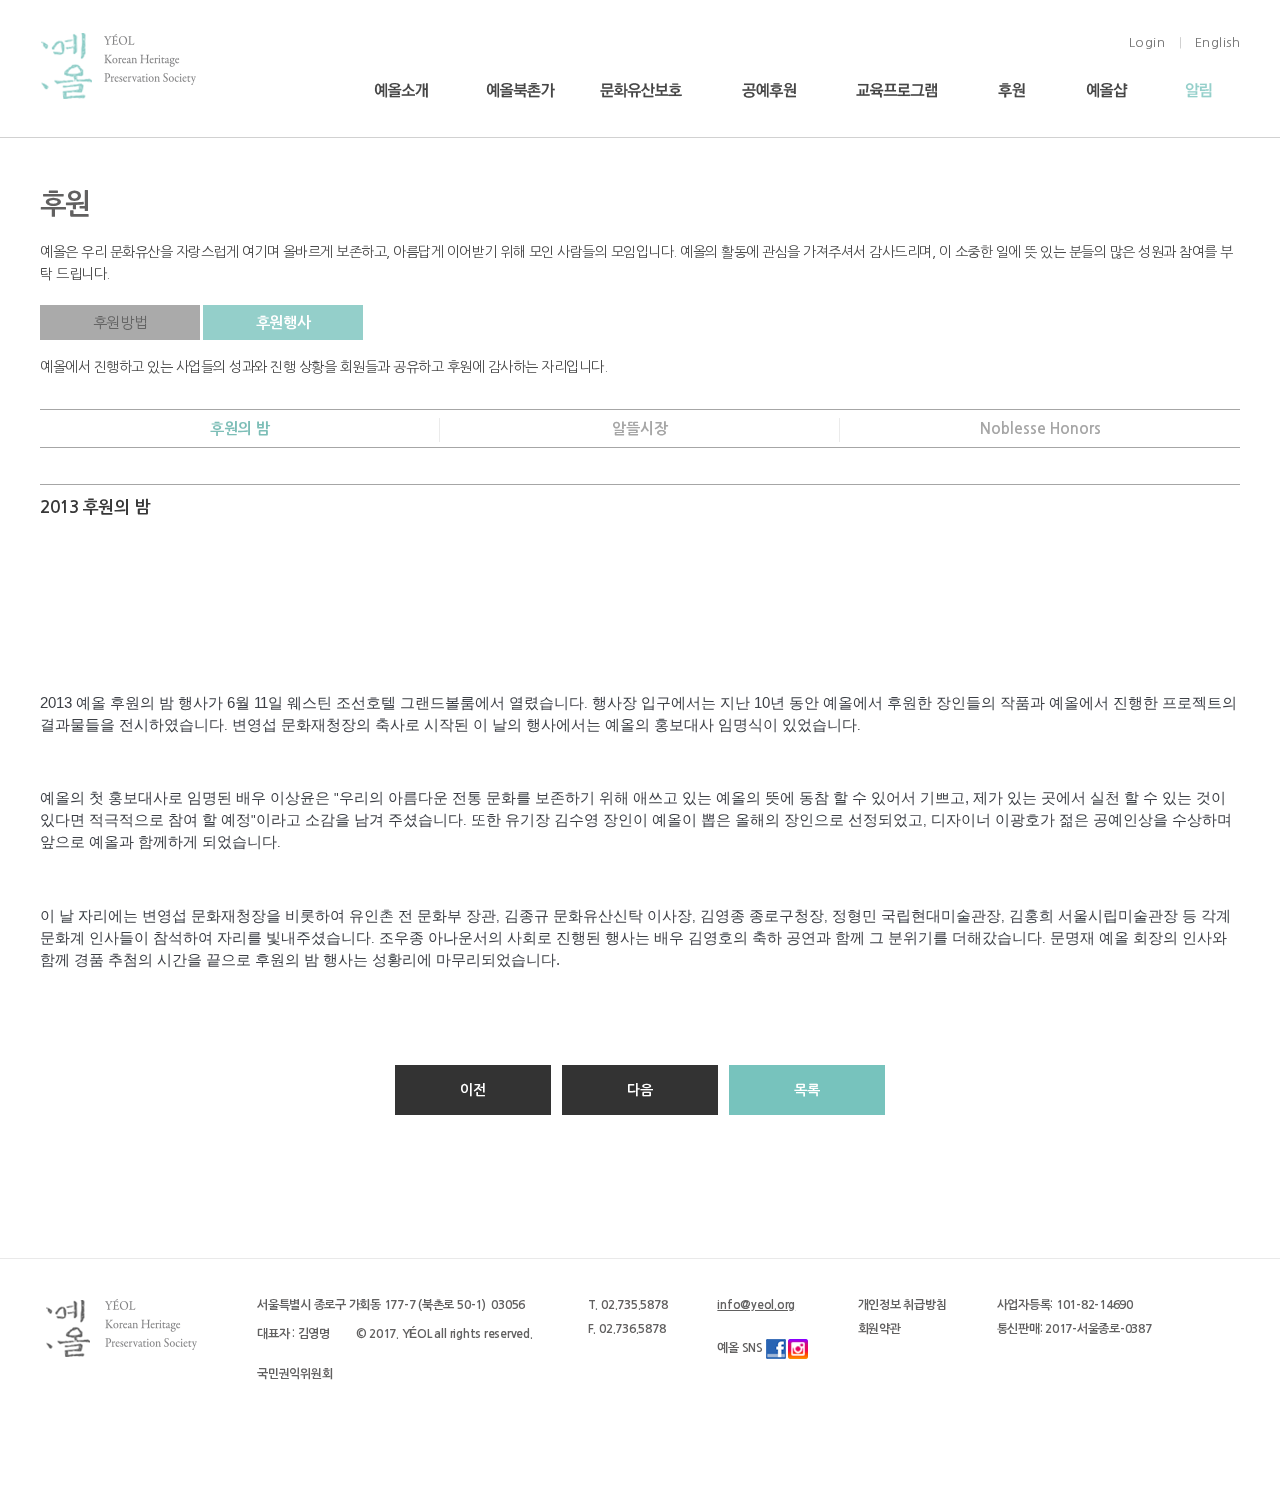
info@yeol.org (756, 1305)
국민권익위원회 (294, 1374)
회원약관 (879, 1329)
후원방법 (120, 322)
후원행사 (283, 322)
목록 (807, 1090)
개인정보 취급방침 (902, 1305)
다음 (640, 1090)
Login (1147, 42)
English (1218, 42)
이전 (473, 1090)
